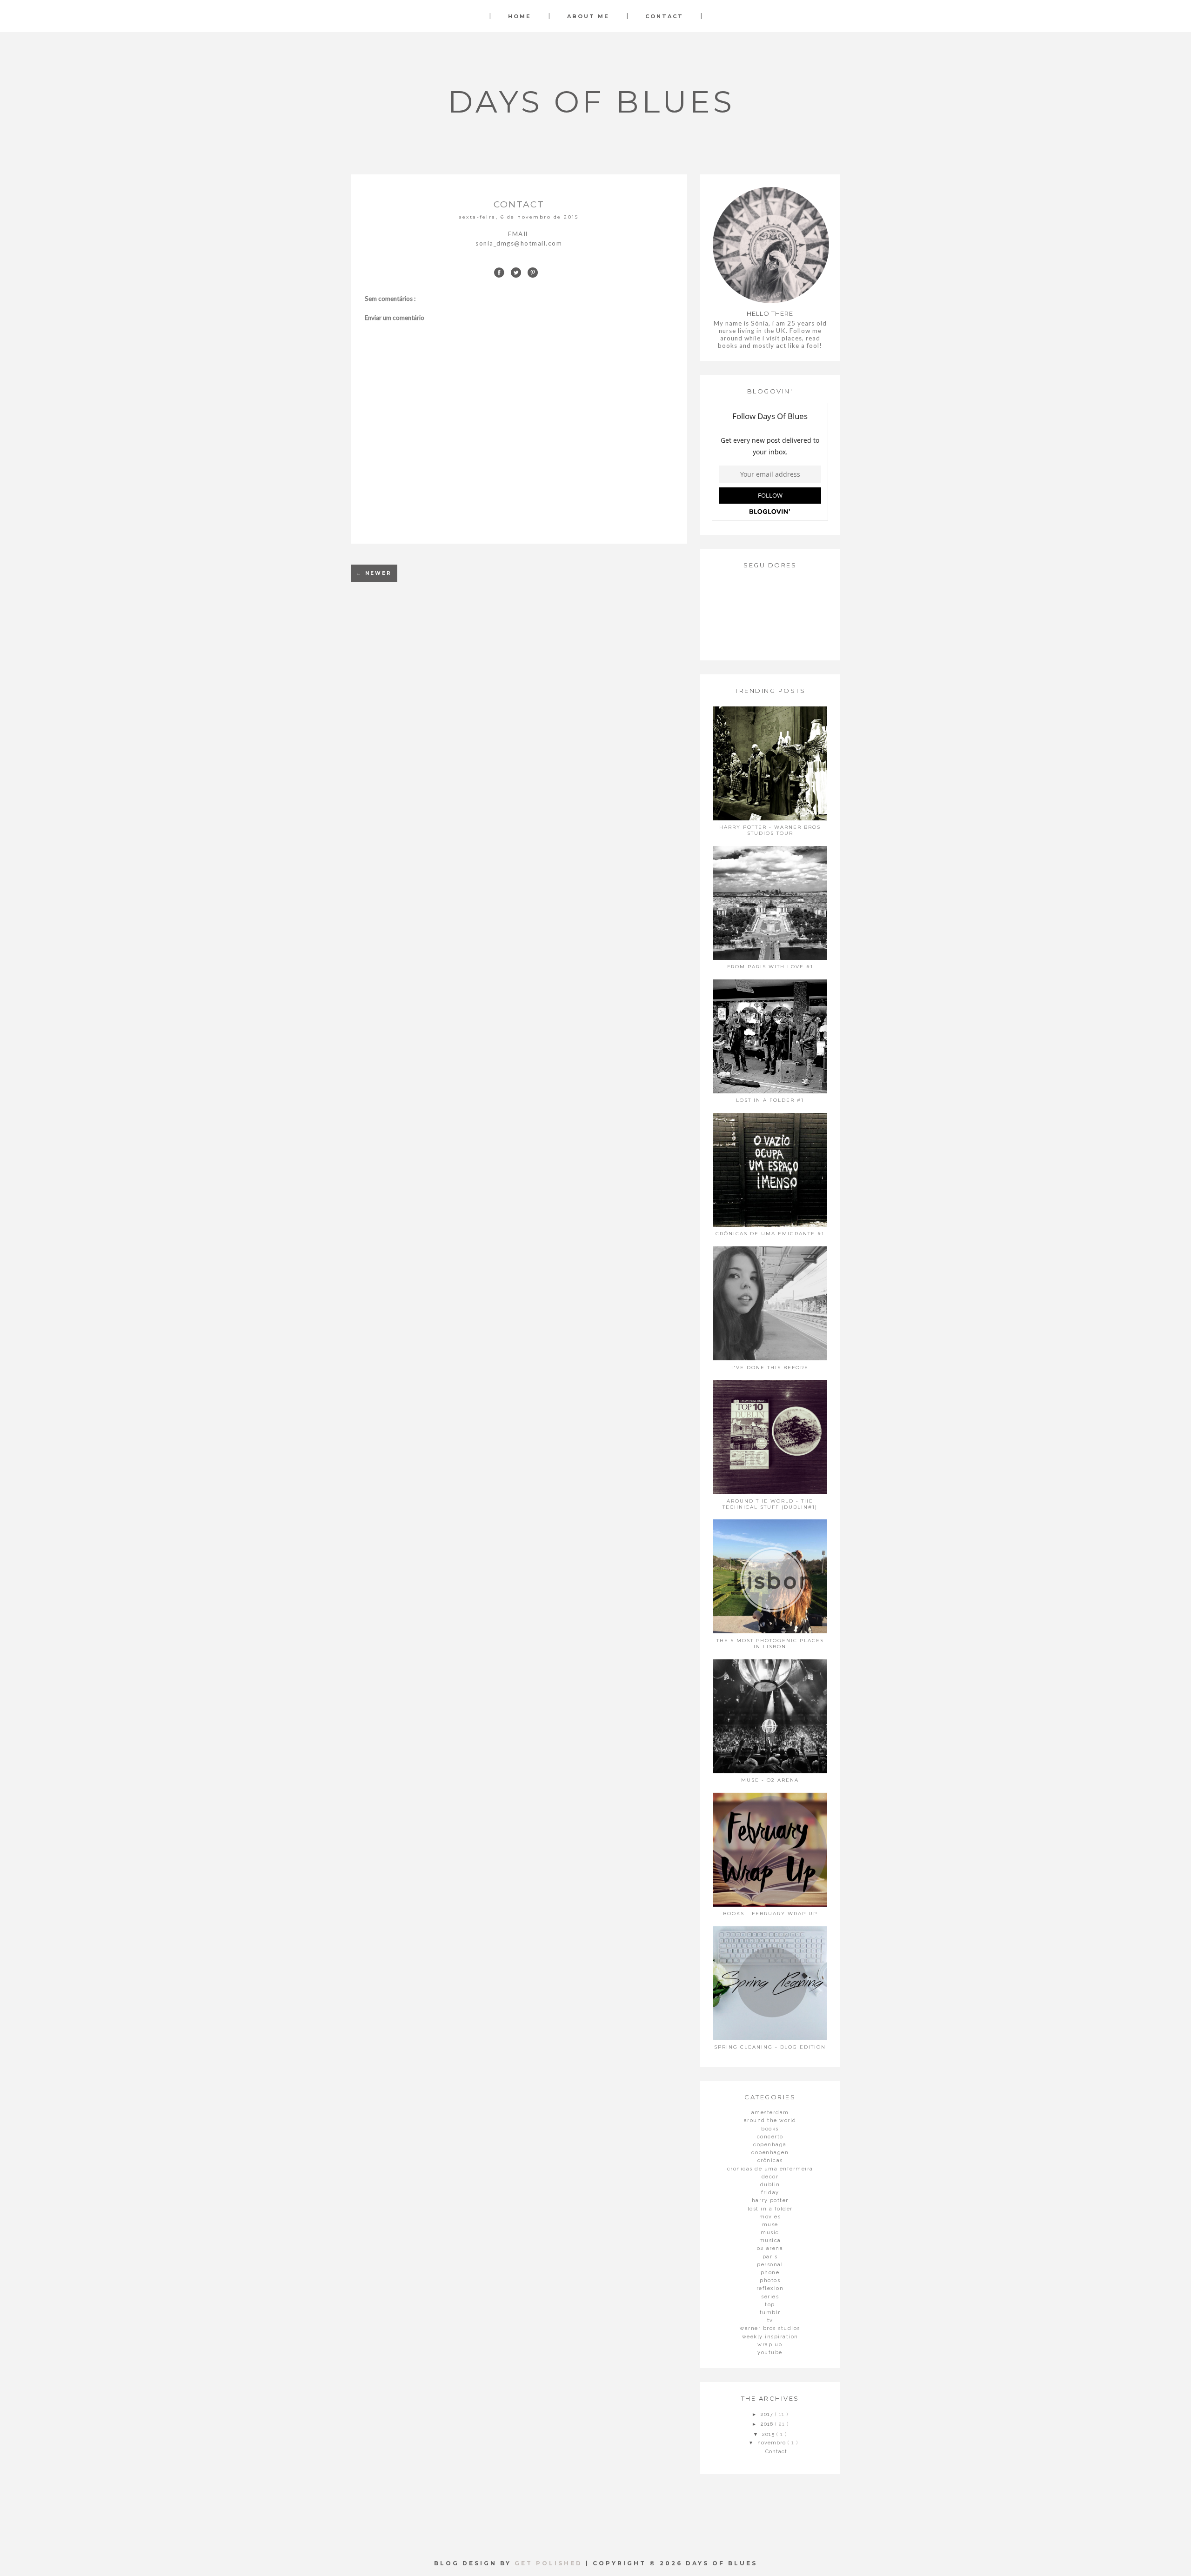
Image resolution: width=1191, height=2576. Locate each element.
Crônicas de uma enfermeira (770, 2169)
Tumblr (770, 2313)
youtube (770, 2353)
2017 (768, 2414)
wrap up (770, 2345)
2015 (769, 2434)
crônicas (770, 2160)
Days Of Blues (592, 102)
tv (770, 2320)
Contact (664, 16)
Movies (770, 2217)
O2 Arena (770, 2248)
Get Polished (550, 2563)
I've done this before (770, 1368)
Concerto (770, 2137)
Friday (770, 2193)
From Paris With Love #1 (770, 967)
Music (770, 2233)
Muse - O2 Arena (770, 1780)
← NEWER (374, 573)
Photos (770, 2280)
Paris (770, 2257)
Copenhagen (770, 2153)
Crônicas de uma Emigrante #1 (770, 1234)
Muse (770, 2225)
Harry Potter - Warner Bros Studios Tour (770, 830)
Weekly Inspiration (770, 2337)
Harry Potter (770, 2200)
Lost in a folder (770, 2209)
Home (520, 16)
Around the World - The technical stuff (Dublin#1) (770, 1504)
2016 (768, 2424)
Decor (770, 2177)
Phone (770, 2273)
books (770, 2129)
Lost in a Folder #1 (770, 1100)
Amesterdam (770, 2113)
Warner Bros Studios (770, 2328)
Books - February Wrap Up (770, 1914)
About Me (588, 16)
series (770, 2297)
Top (770, 2305)
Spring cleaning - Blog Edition (770, 2047)
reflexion (770, 2288)
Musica (770, 2240)
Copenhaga (770, 2145)
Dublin (770, 2185)
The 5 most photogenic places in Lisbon (770, 1644)
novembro (773, 2443)
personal (770, 2265)
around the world (770, 2120)
